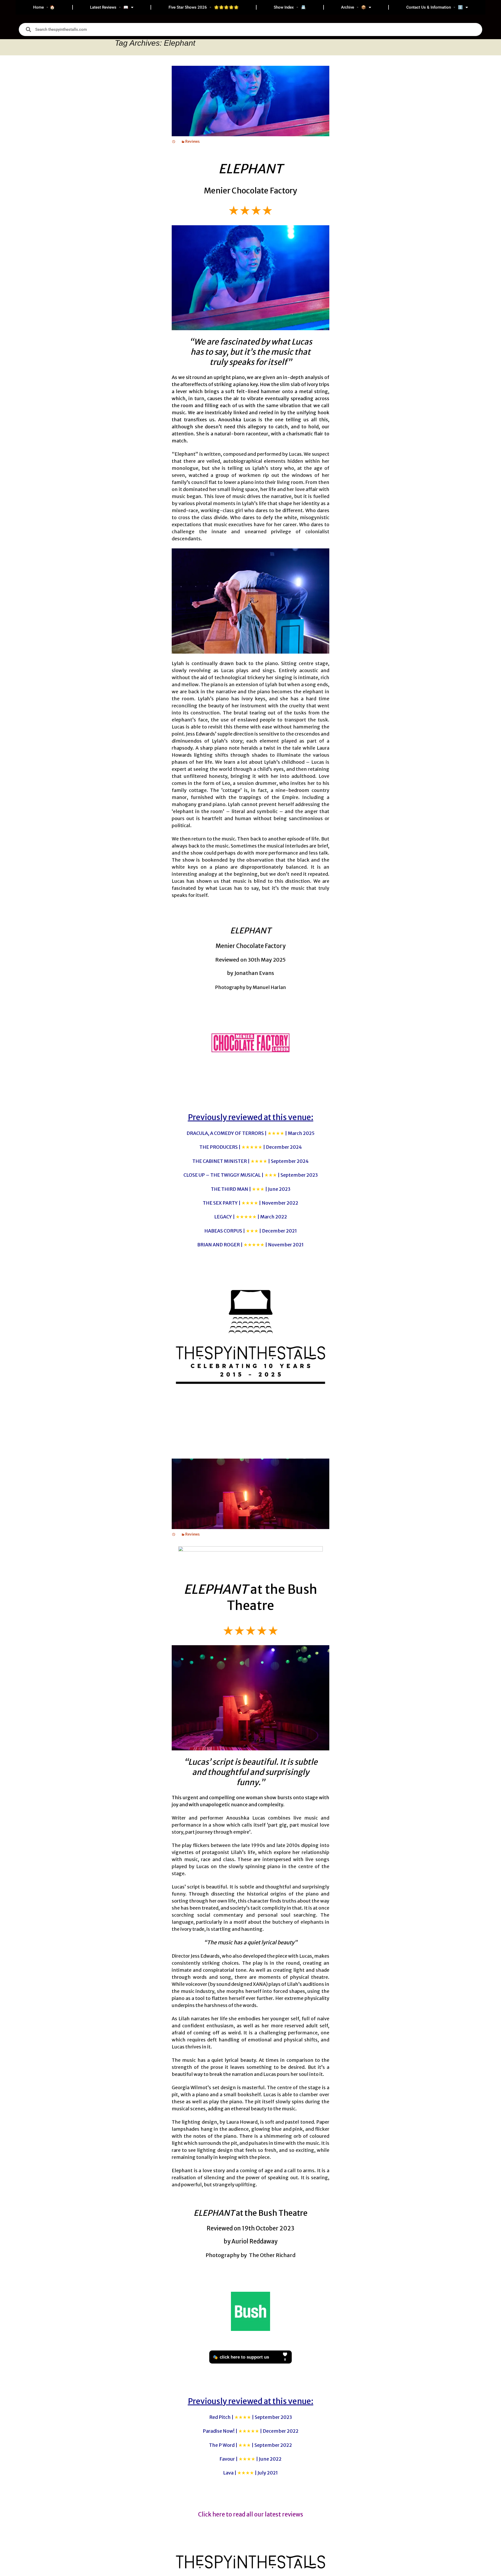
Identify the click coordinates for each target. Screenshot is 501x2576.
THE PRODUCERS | (251, 1147)
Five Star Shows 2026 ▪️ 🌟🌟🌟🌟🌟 (204, 7)
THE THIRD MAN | (251, 1189)
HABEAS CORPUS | (251, 1231)
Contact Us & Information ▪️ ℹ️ (435, 7)
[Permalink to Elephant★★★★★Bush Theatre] (174, 1534)
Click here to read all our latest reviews (251, 2514)
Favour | (250, 2459)
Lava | (250, 2473)
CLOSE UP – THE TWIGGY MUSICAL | (251, 1175)
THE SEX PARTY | (250, 1203)
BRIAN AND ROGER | (250, 1245)
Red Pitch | (251, 2417)
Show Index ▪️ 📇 (290, 7)
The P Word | (250, 2445)
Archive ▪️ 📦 (354, 7)
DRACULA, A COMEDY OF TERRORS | (250, 1133)
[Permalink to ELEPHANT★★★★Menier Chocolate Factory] (174, 141)
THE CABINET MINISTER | (250, 1161)
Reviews (192, 141)
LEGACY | (251, 1217)
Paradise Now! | (251, 2431)
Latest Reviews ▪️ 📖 (109, 7)
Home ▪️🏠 (44, 7)
